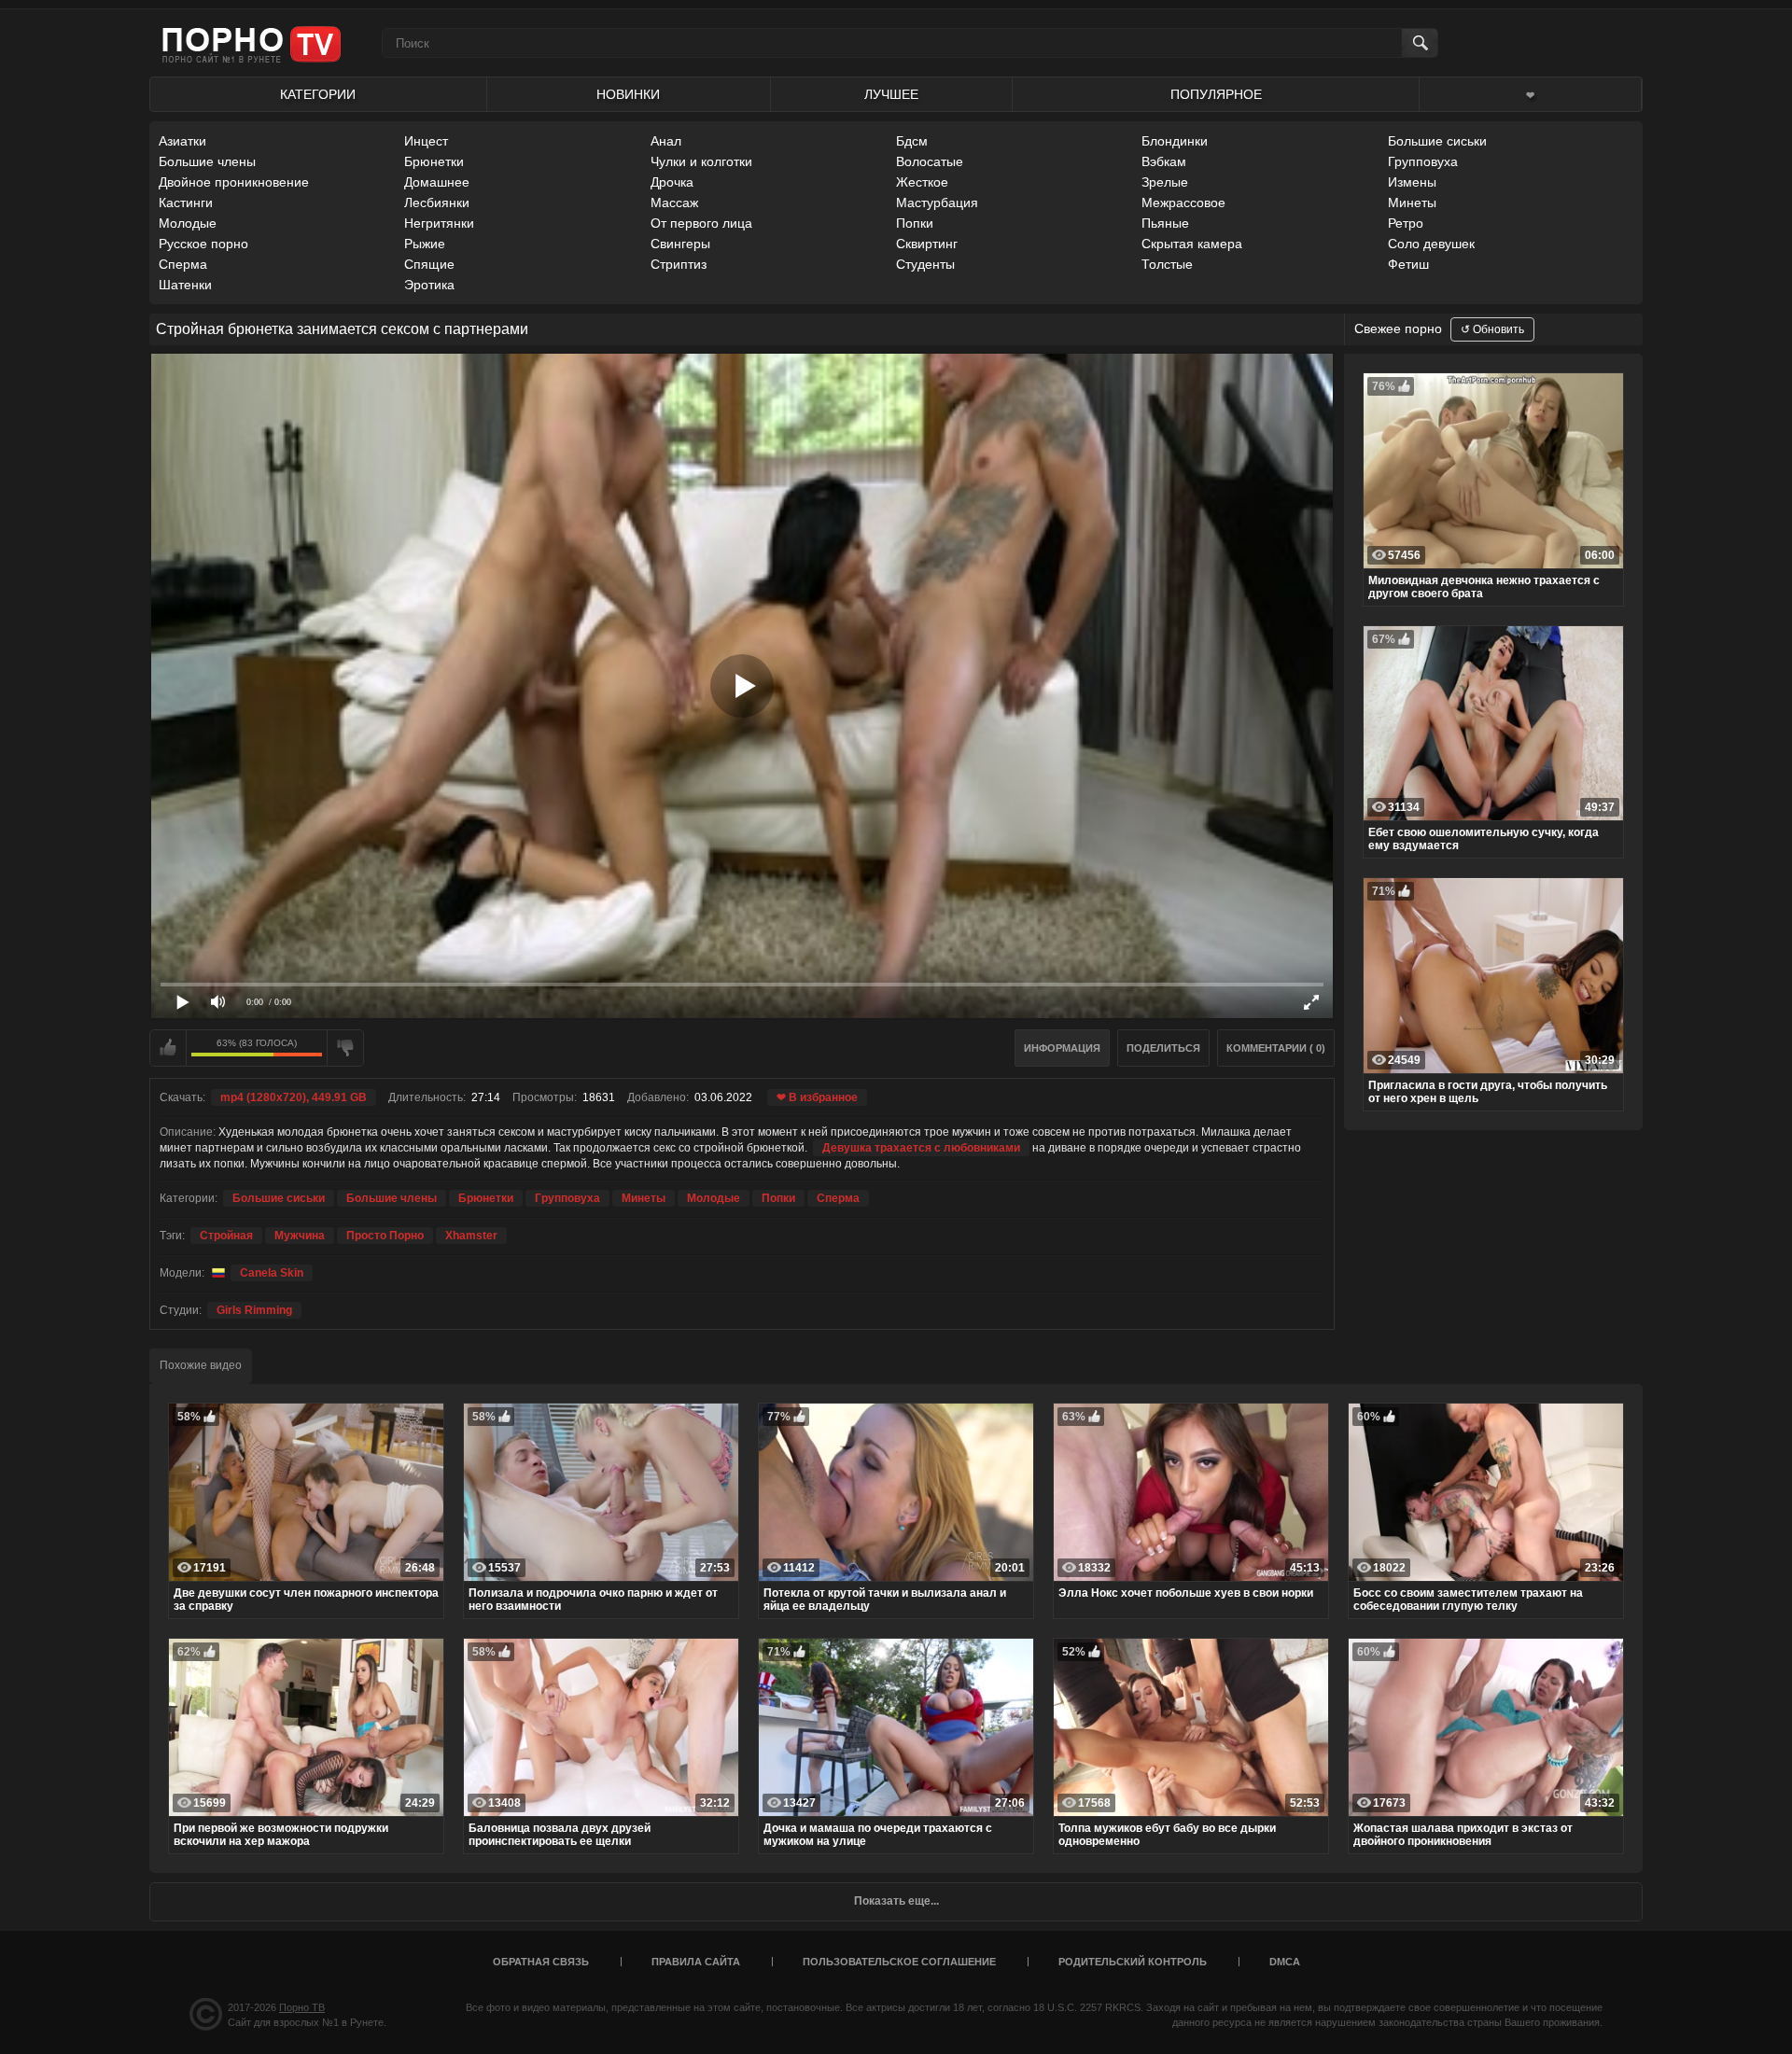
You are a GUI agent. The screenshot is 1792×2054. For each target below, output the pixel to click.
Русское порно (203, 244)
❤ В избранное (817, 1097)
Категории (318, 94)
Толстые (1167, 264)
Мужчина (300, 1236)
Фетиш (1408, 264)
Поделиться (1163, 1048)
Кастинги (186, 203)
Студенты (925, 264)
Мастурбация (937, 203)
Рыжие (425, 244)
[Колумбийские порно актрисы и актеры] (216, 1273)
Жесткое (922, 182)
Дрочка (672, 182)
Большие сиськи (1437, 141)
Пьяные (1165, 223)
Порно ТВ (302, 2007)
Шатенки (185, 285)
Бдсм (912, 141)
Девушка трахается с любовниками (921, 1148)
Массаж (674, 203)
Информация (1062, 1048)
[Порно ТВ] (252, 43)
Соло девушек (1431, 244)
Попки (915, 223)
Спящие (429, 264)
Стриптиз (679, 264)
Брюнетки (434, 161)
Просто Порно (385, 1236)
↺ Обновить (1492, 329)
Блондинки (1175, 141)
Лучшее (891, 94)
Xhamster (471, 1236)
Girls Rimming (254, 1310)
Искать (1419, 43)
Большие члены (207, 161)
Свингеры (680, 244)
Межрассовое (1183, 203)
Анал (666, 141)
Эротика (429, 285)
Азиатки (182, 141)
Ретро (1406, 223)
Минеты (1412, 203)
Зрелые (1165, 182)
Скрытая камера (1192, 244)
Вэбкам (1164, 161)
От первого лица (701, 223)
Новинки (628, 94)
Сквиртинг (927, 244)
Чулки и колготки (701, 161)
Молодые (188, 223)
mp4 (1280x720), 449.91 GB (294, 1097)
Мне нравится (168, 1048)
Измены (1412, 182)
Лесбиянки (437, 203)
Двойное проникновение (234, 182)
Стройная (226, 1236)
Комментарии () (1276, 1048)
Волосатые (930, 161)
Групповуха (1423, 161)
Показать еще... (896, 1901)
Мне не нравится (345, 1048)
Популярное (1216, 94)
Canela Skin (272, 1273)
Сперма (183, 264)
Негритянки (439, 223)
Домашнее (437, 182)
